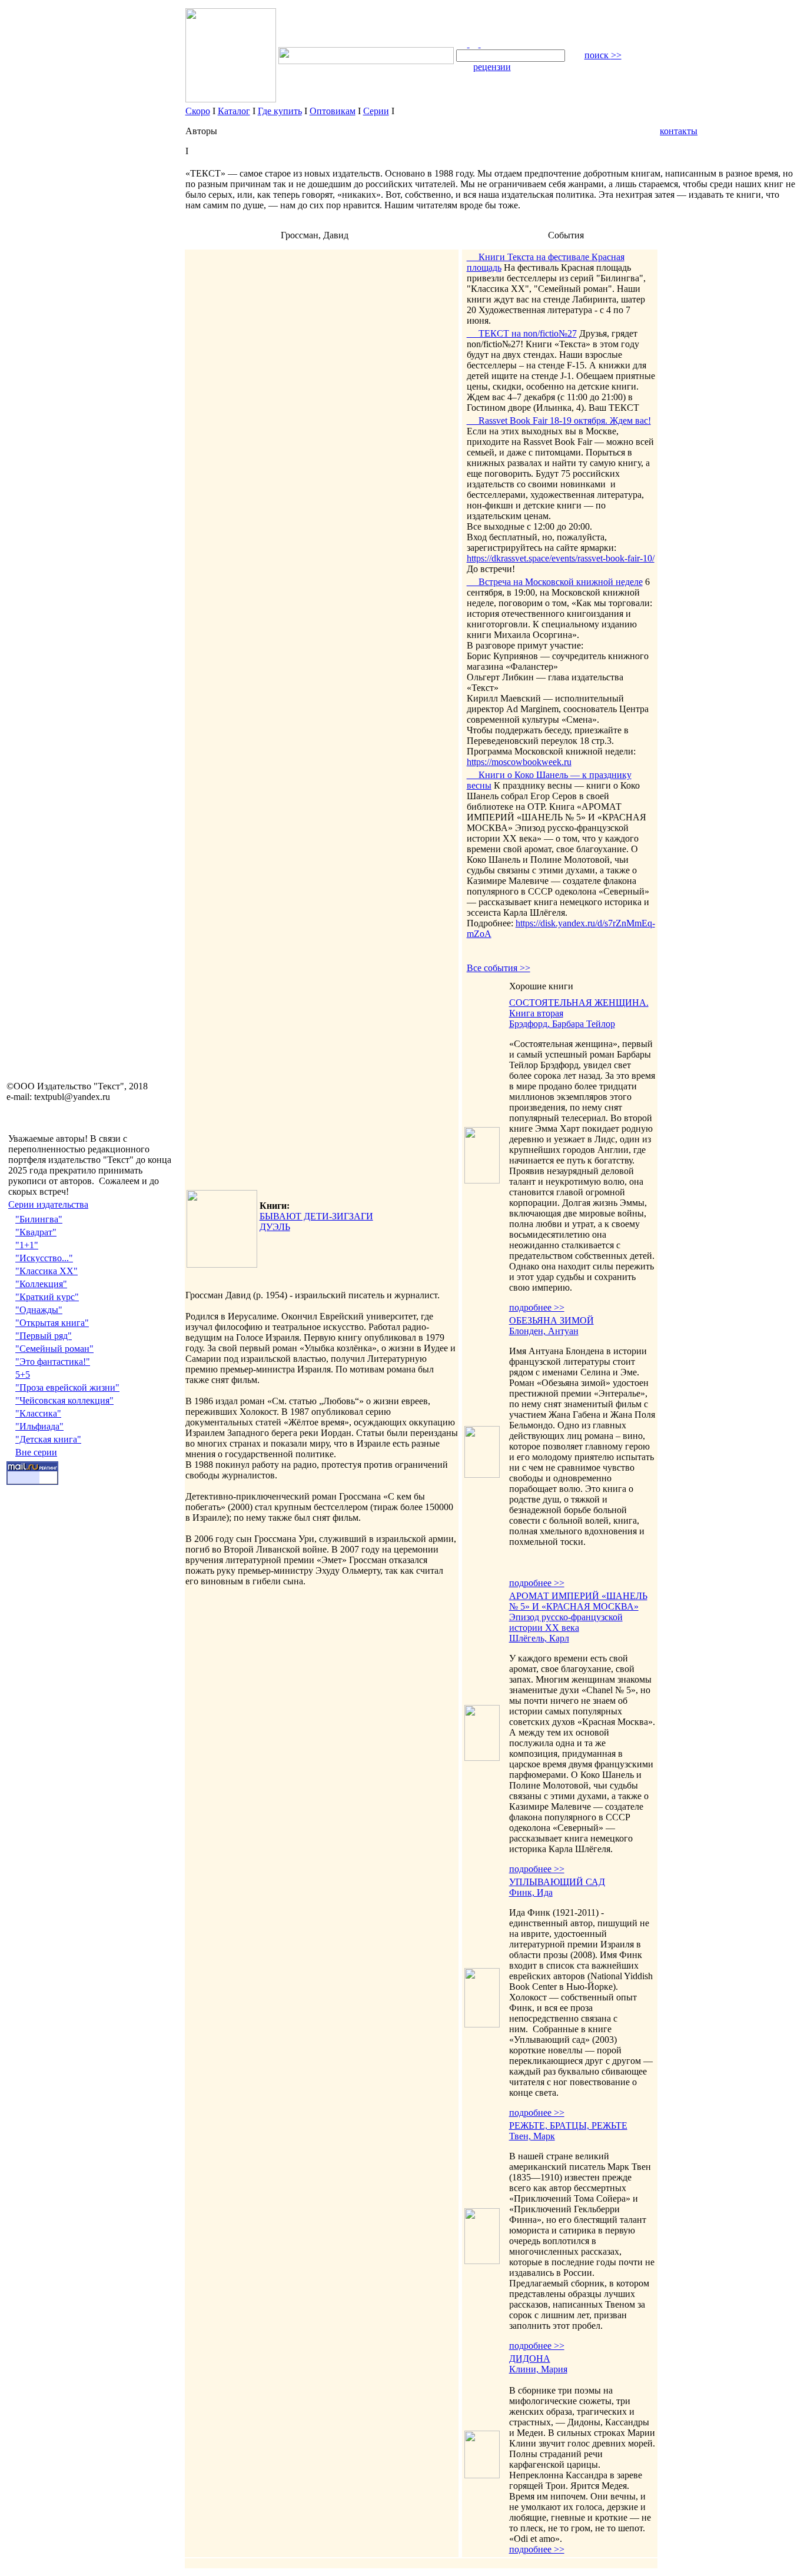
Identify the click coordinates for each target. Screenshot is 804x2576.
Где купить (280, 111)
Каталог (234, 111)
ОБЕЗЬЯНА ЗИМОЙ (551, 1320)
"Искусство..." (44, 1258)
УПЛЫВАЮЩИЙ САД (557, 1882)
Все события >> (499, 968)
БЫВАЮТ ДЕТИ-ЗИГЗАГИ (316, 1216)
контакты (679, 131)
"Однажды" (39, 1310)
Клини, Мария (538, 2369)
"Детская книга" (48, 1439)
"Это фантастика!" (53, 1362)
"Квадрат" (36, 1232)
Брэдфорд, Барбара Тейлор (562, 1024)
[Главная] (463, 44)
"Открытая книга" (52, 1323)
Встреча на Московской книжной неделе (555, 582)
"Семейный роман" (54, 1349)
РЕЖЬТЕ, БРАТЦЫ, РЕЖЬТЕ (568, 2125)
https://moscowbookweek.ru (519, 762)
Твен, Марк (532, 2136)
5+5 (23, 1375)
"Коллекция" (41, 1284)
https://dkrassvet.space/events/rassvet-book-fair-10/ (561, 558)
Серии (376, 111)
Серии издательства (48, 1204)
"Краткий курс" (47, 1297)
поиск (603, 55)
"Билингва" (39, 1219)
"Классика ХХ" (46, 1271)
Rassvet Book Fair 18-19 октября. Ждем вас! (559, 421)
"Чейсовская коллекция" (64, 1400)
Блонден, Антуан (544, 1331)
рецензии (492, 67)
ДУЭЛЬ (275, 1227)
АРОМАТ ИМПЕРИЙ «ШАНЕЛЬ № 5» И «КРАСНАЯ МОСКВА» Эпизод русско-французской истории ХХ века (578, 1612)
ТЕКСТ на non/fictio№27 (522, 333)
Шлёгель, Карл (539, 1638)
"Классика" (38, 1413)
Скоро (198, 111)
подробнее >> (537, 1307)
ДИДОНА (530, 2359)
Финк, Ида (531, 1892)
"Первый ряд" (44, 1336)
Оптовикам (333, 111)
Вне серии (36, 1452)
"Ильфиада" (39, 1426)
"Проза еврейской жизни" (67, 1387)
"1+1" (27, 1245)
